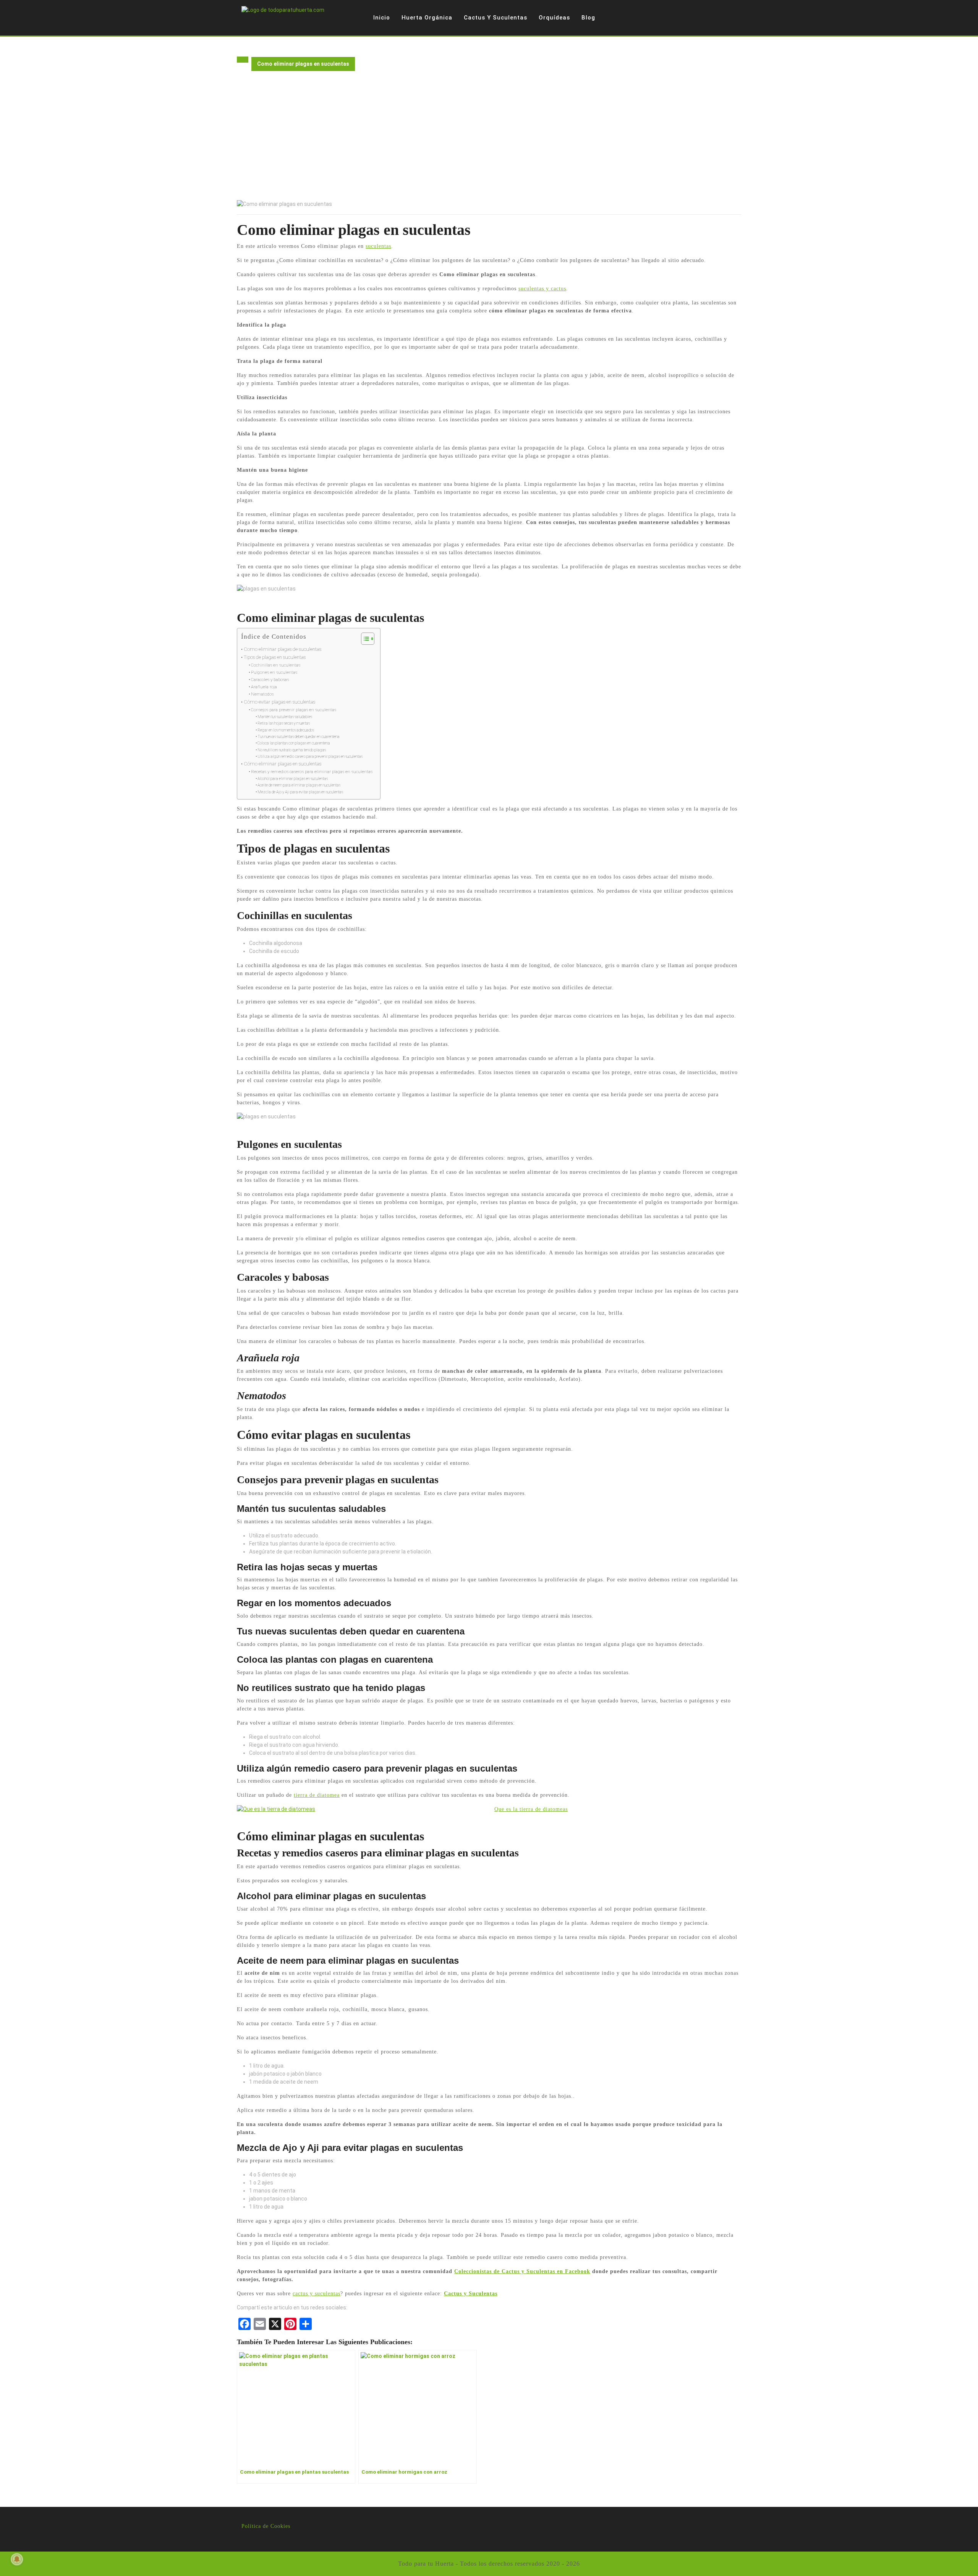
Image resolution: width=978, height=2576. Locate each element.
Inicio (382, 18)
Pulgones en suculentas (274, 672)
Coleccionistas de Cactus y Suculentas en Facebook (522, 2271)
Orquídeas (554, 18)
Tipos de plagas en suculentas (275, 657)
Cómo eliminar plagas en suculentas (283, 764)
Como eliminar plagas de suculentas (283, 649)
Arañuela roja (264, 687)
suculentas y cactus (542, 289)
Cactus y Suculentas (495, 18)
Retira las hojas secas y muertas (284, 723)
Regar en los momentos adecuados (286, 730)
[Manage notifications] (17, 2559)
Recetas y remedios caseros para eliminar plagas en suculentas (312, 772)
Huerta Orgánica (427, 18)
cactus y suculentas (317, 2294)
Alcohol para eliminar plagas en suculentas (293, 779)
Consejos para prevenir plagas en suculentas (294, 710)
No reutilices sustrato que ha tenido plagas (292, 750)
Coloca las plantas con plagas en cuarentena (294, 743)
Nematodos (262, 694)
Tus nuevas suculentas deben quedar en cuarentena (299, 737)
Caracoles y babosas (270, 680)
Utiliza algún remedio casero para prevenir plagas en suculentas (310, 756)
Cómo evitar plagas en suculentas (279, 702)
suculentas (378, 246)
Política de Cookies (266, 2526)
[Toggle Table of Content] (364, 639)
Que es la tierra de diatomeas (531, 1809)
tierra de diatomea (317, 1795)
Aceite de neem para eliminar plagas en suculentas (299, 785)
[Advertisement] (489, 143)
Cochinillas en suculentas (276, 665)
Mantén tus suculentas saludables (285, 717)
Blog (588, 18)
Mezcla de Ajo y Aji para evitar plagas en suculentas (300, 792)
